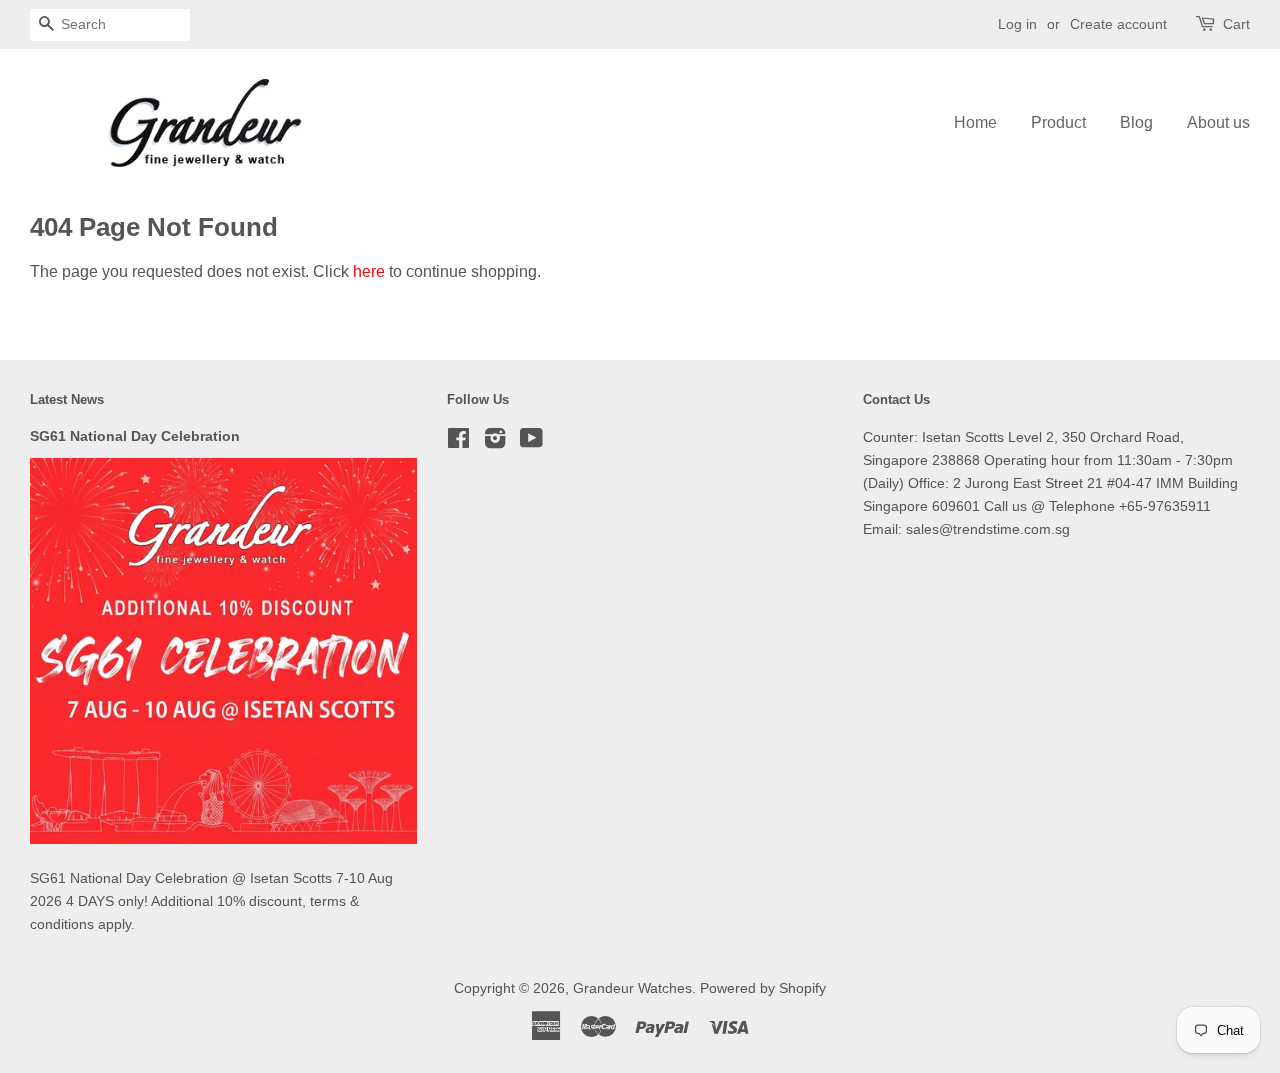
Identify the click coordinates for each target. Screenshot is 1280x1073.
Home (975, 122)
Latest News (67, 399)
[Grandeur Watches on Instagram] (495, 442)
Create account (1118, 24)
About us (1218, 122)
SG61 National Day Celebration (135, 436)
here (369, 271)
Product (1058, 122)
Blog (1136, 122)
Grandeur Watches (632, 988)
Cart (1236, 24)
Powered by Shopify (763, 988)
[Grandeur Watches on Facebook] (458, 442)
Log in (1017, 24)
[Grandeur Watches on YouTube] (531, 442)
